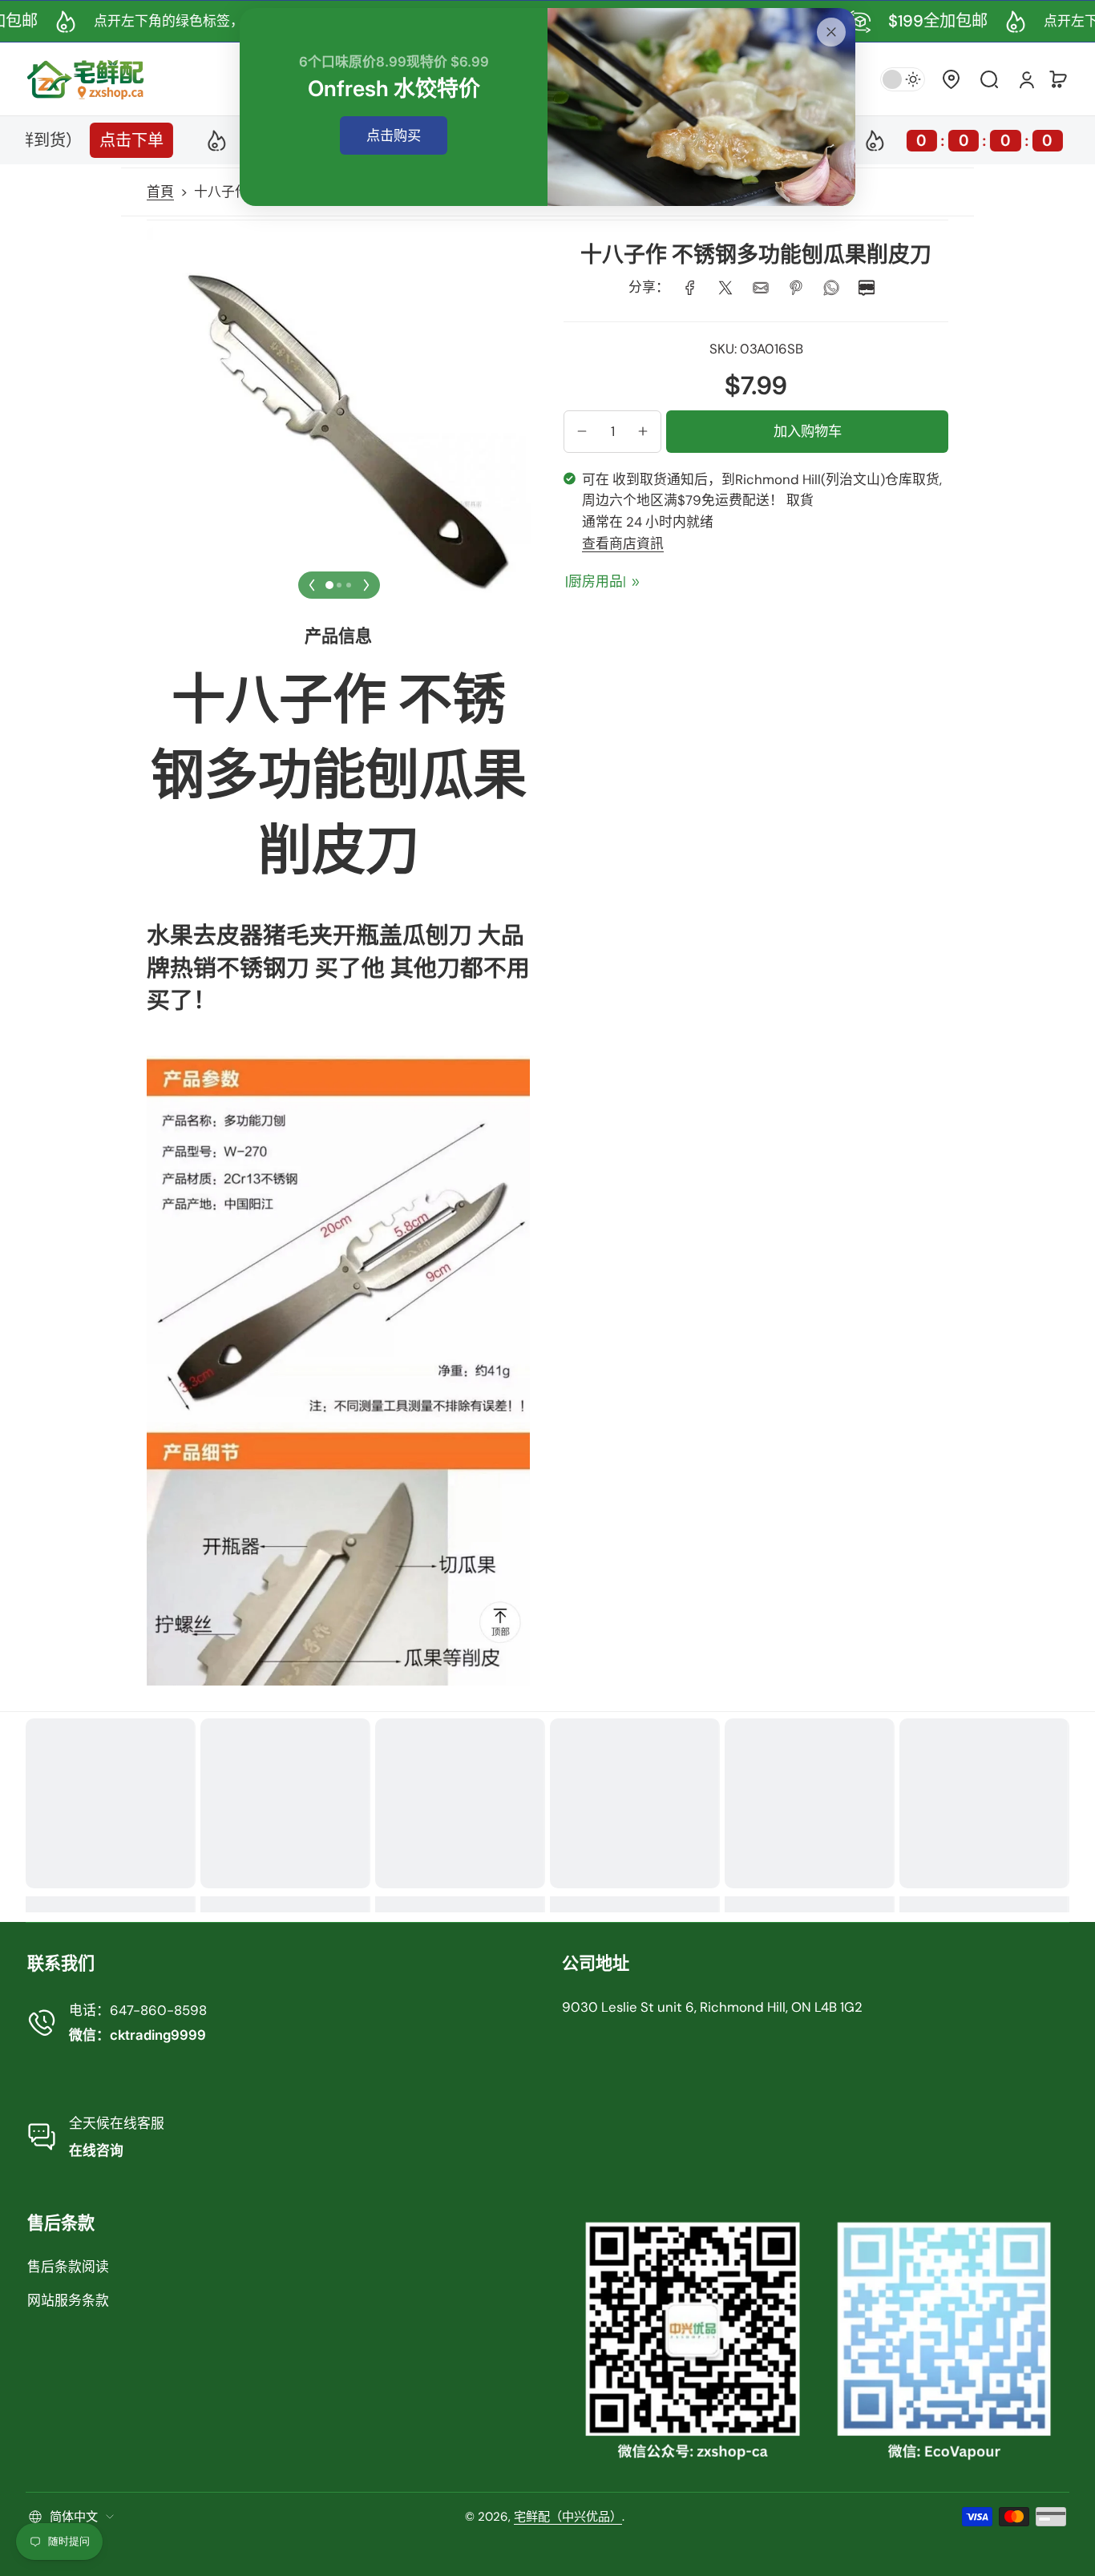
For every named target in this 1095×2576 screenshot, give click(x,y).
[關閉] (831, 32)
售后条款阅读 (68, 2267)
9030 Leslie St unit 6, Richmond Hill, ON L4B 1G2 (712, 2007)
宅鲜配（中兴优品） (568, 2517)
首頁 (160, 192)
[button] (951, 79)
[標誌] (86, 79)
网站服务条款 (68, 2300)
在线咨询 (96, 2150)
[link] (690, 288)
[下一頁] (366, 585)
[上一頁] (312, 585)
